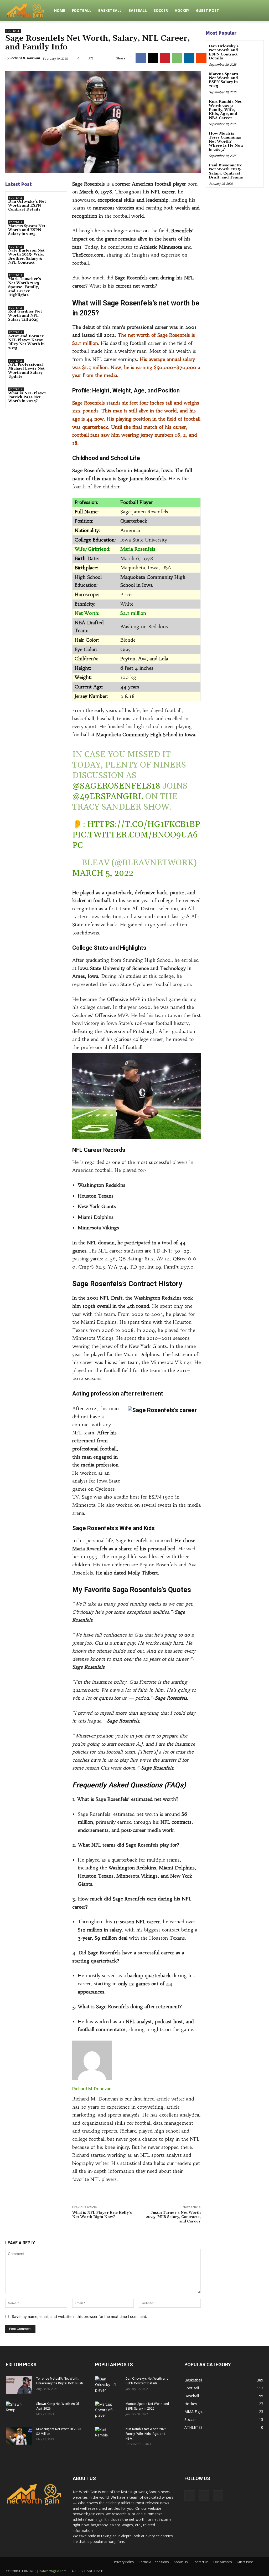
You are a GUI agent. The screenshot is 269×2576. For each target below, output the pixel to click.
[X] (153, 58)
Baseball (138, 10)
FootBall (82, 10)
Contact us (200, 2562)
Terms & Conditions (154, 2562)
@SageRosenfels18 (116, 786)
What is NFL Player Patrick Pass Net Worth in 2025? (27, 397)
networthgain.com (53, 2571)
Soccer (161, 10)
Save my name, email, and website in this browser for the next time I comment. (79, 2316)
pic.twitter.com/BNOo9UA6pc (135, 840)
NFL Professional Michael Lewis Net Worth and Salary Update (26, 371)
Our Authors (223, 2562)
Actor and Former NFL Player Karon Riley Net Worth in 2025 (26, 342)
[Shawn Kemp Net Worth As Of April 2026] (19, 2411)
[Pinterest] (165, 58)
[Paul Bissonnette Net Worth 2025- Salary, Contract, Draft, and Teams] (254, 169)
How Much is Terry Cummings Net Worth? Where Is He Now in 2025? (226, 142)
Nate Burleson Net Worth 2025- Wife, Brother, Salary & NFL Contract (26, 257)
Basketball (110, 10)
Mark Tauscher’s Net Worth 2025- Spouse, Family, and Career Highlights (25, 287)
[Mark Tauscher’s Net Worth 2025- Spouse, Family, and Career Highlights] (57, 279)
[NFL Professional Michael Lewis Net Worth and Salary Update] (57, 365)
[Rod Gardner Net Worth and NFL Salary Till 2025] (57, 312)
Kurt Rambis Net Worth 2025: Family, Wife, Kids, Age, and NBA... (146, 2434)
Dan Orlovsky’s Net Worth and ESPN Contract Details (27, 206)
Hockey (182, 10)
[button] (257, 11)
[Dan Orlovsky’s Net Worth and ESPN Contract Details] (57, 202)
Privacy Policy (124, 2562)
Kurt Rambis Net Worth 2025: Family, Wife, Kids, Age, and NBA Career (225, 110)
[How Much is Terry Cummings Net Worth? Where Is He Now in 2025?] (254, 137)
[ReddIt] (201, 58)
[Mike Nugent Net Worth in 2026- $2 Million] (19, 2436)
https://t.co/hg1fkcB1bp (144, 824)
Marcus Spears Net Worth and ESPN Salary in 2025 (27, 230)
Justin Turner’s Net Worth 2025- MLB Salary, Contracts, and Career (173, 2217)
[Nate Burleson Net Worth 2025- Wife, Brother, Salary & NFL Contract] (57, 251)
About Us (181, 2562)
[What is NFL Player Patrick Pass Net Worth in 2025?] (57, 394)
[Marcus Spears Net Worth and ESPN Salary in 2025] (57, 226)
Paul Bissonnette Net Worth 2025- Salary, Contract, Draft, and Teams (226, 171)
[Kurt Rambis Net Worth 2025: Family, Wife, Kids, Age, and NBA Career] (254, 106)
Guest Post (208, 10)
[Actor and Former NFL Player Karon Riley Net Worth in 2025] (57, 337)
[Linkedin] (189, 58)
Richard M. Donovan (25, 58)
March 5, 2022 (103, 873)
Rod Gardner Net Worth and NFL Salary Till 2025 (25, 316)
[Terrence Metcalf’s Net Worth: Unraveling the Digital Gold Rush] (19, 2385)
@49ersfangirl (108, 797)
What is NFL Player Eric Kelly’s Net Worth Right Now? (102, 2215)
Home (60, 10)
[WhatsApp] (177, 58)
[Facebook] (141, 58)
